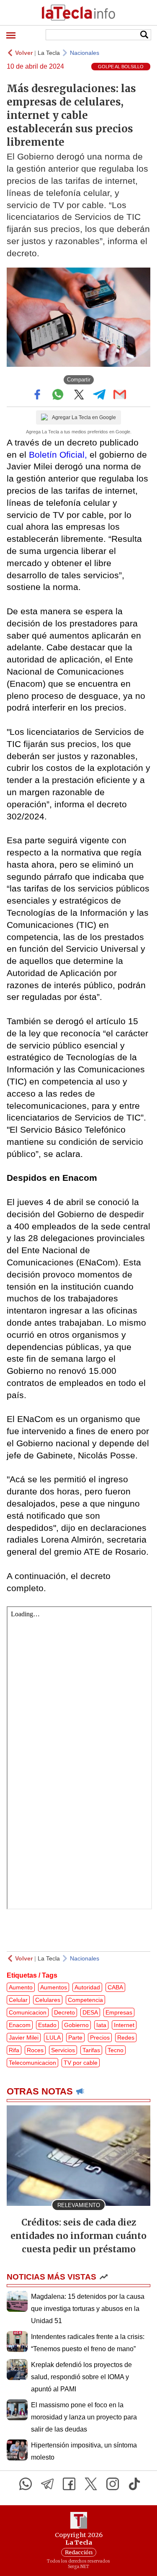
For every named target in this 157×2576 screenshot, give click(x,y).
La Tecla (49, 53)
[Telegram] (47, 2484)
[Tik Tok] (134, 2484)
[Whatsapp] (26, 2484)
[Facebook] (69, 2484)
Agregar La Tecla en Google (84, 417)
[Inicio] (78, 13)
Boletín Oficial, (58, 455)
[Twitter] (91, 2484)
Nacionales (85, 53)
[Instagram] (113, 2484)
